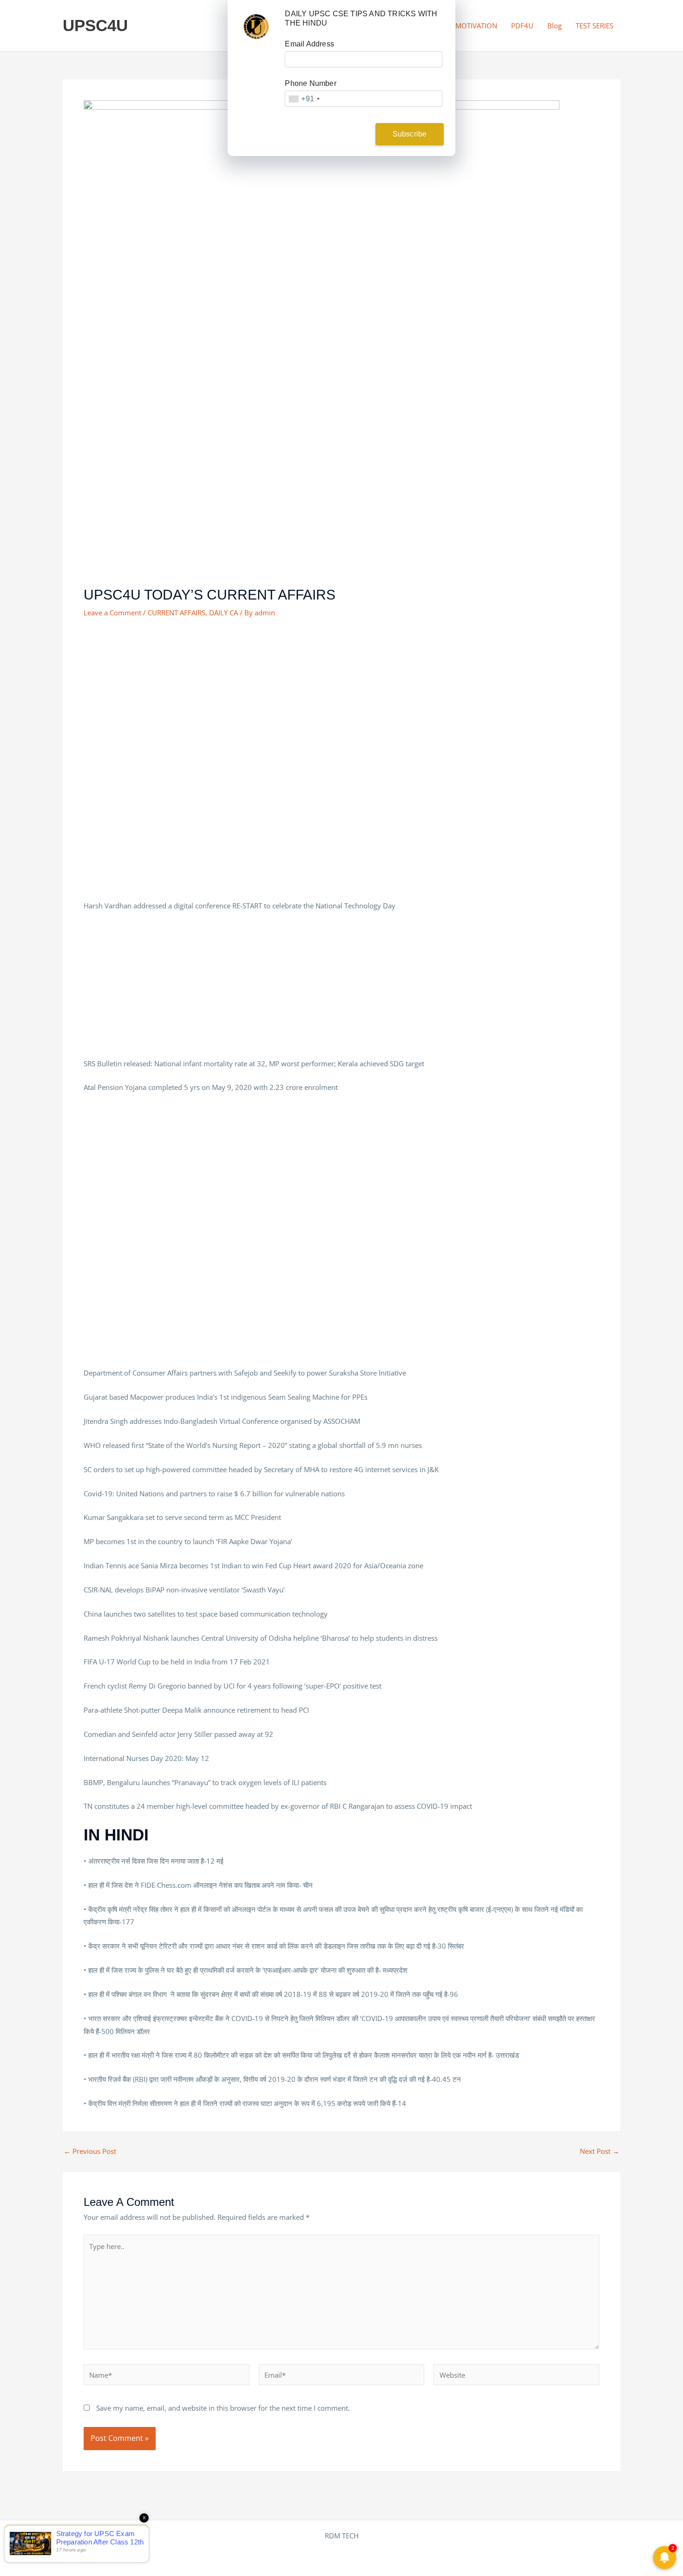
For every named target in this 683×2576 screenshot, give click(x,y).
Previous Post (90, 2151)
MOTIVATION (476, 26)
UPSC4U (95, 25)
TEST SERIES (594, 26)
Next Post (600, 2151)
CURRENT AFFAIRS (177, 613)
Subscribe (410, 134)
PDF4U (522, 26)
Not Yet (334, 134)
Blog (555, 26)
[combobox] (304, 99)
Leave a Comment (112, 613)
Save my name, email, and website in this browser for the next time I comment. (223, 2408)
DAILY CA (223, 613)
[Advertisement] (341, 517)
